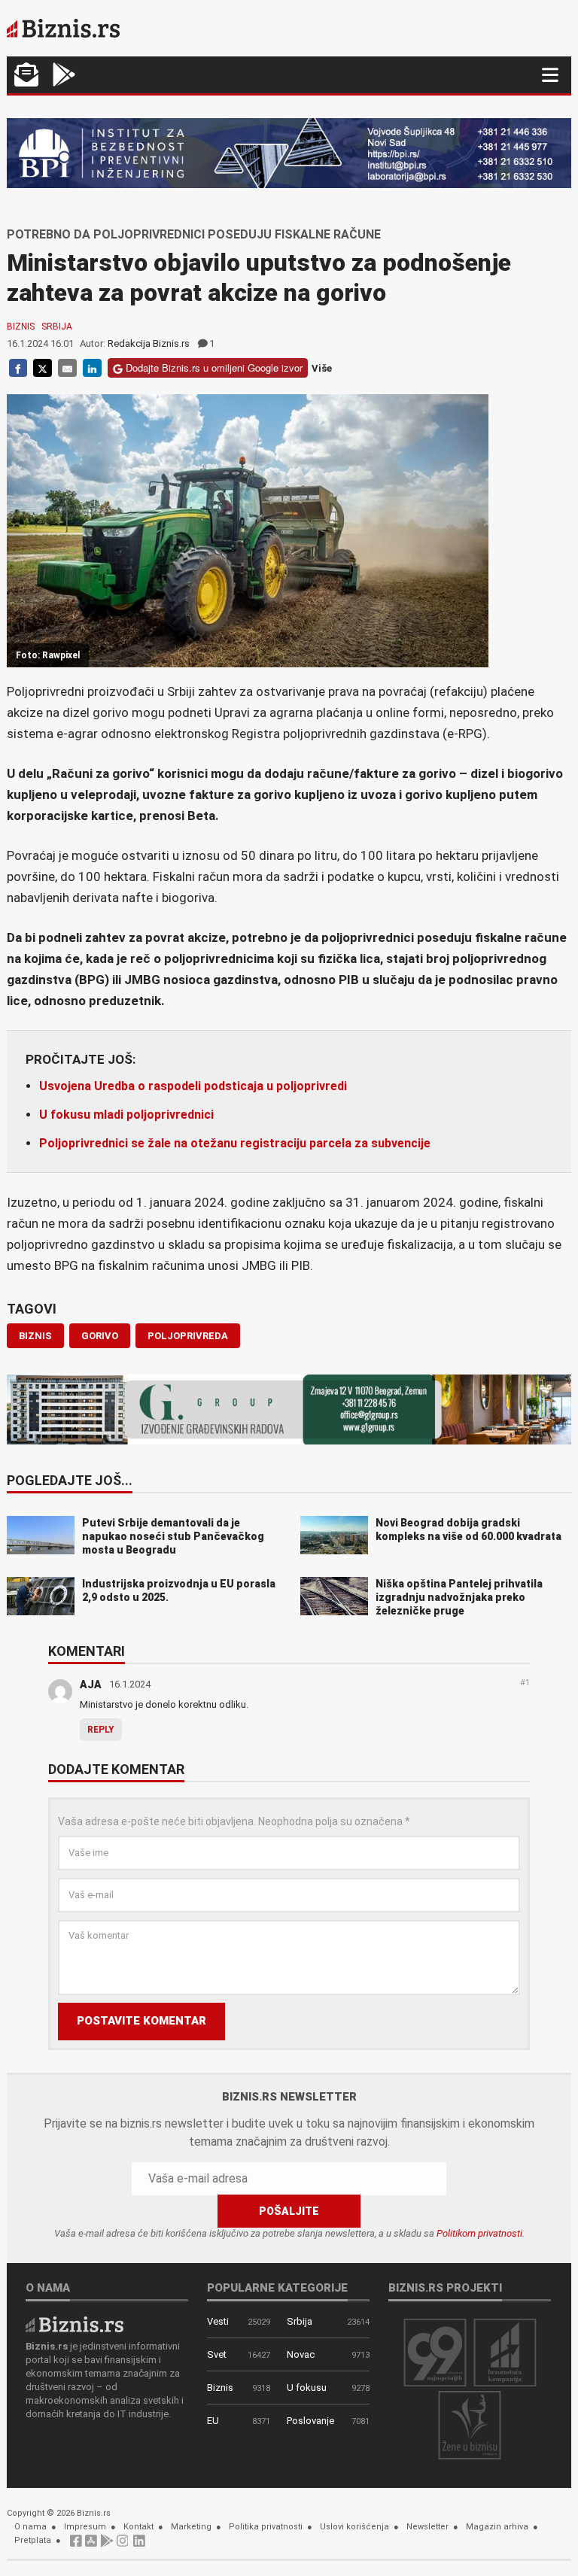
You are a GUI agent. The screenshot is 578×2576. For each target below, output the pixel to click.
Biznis (21, 327)
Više (322, 368)
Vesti (218, 2321)
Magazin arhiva (497, 2527)
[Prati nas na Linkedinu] (139, 2545)
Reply (101, 1730)
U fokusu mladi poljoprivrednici (126, 1115)
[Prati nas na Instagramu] (123, 2545)
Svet (217, 2354)
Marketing (191, 2527)
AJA (91, 1684)
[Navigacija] (550, 75)
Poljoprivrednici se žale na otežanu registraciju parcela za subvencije (235, 1143)
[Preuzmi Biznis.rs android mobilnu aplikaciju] (64, 76)
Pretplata (33, 2540)
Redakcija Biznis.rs (149, 343)
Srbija (57, 327)
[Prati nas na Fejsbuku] (76, 2545)
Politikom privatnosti (479, 2233)
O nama (30, 2527)
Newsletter (427, 2527)
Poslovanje (310, 2421)
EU (213, 2421)
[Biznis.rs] (75, 2324)
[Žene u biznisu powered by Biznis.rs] (470, 2424)
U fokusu (307, 2388)
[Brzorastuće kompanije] (505, 2351)
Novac (301, 2354)
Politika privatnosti (266, 2527)
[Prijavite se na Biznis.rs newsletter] (26, 76)
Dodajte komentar (116, 1770)
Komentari (87, 1652)
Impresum (85, 2527)
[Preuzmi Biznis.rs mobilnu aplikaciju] (91, 2545)
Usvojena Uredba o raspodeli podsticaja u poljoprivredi (193, 1086)
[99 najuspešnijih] (435, 2351)
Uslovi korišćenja (354, 2527)
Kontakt (138, 2527)
